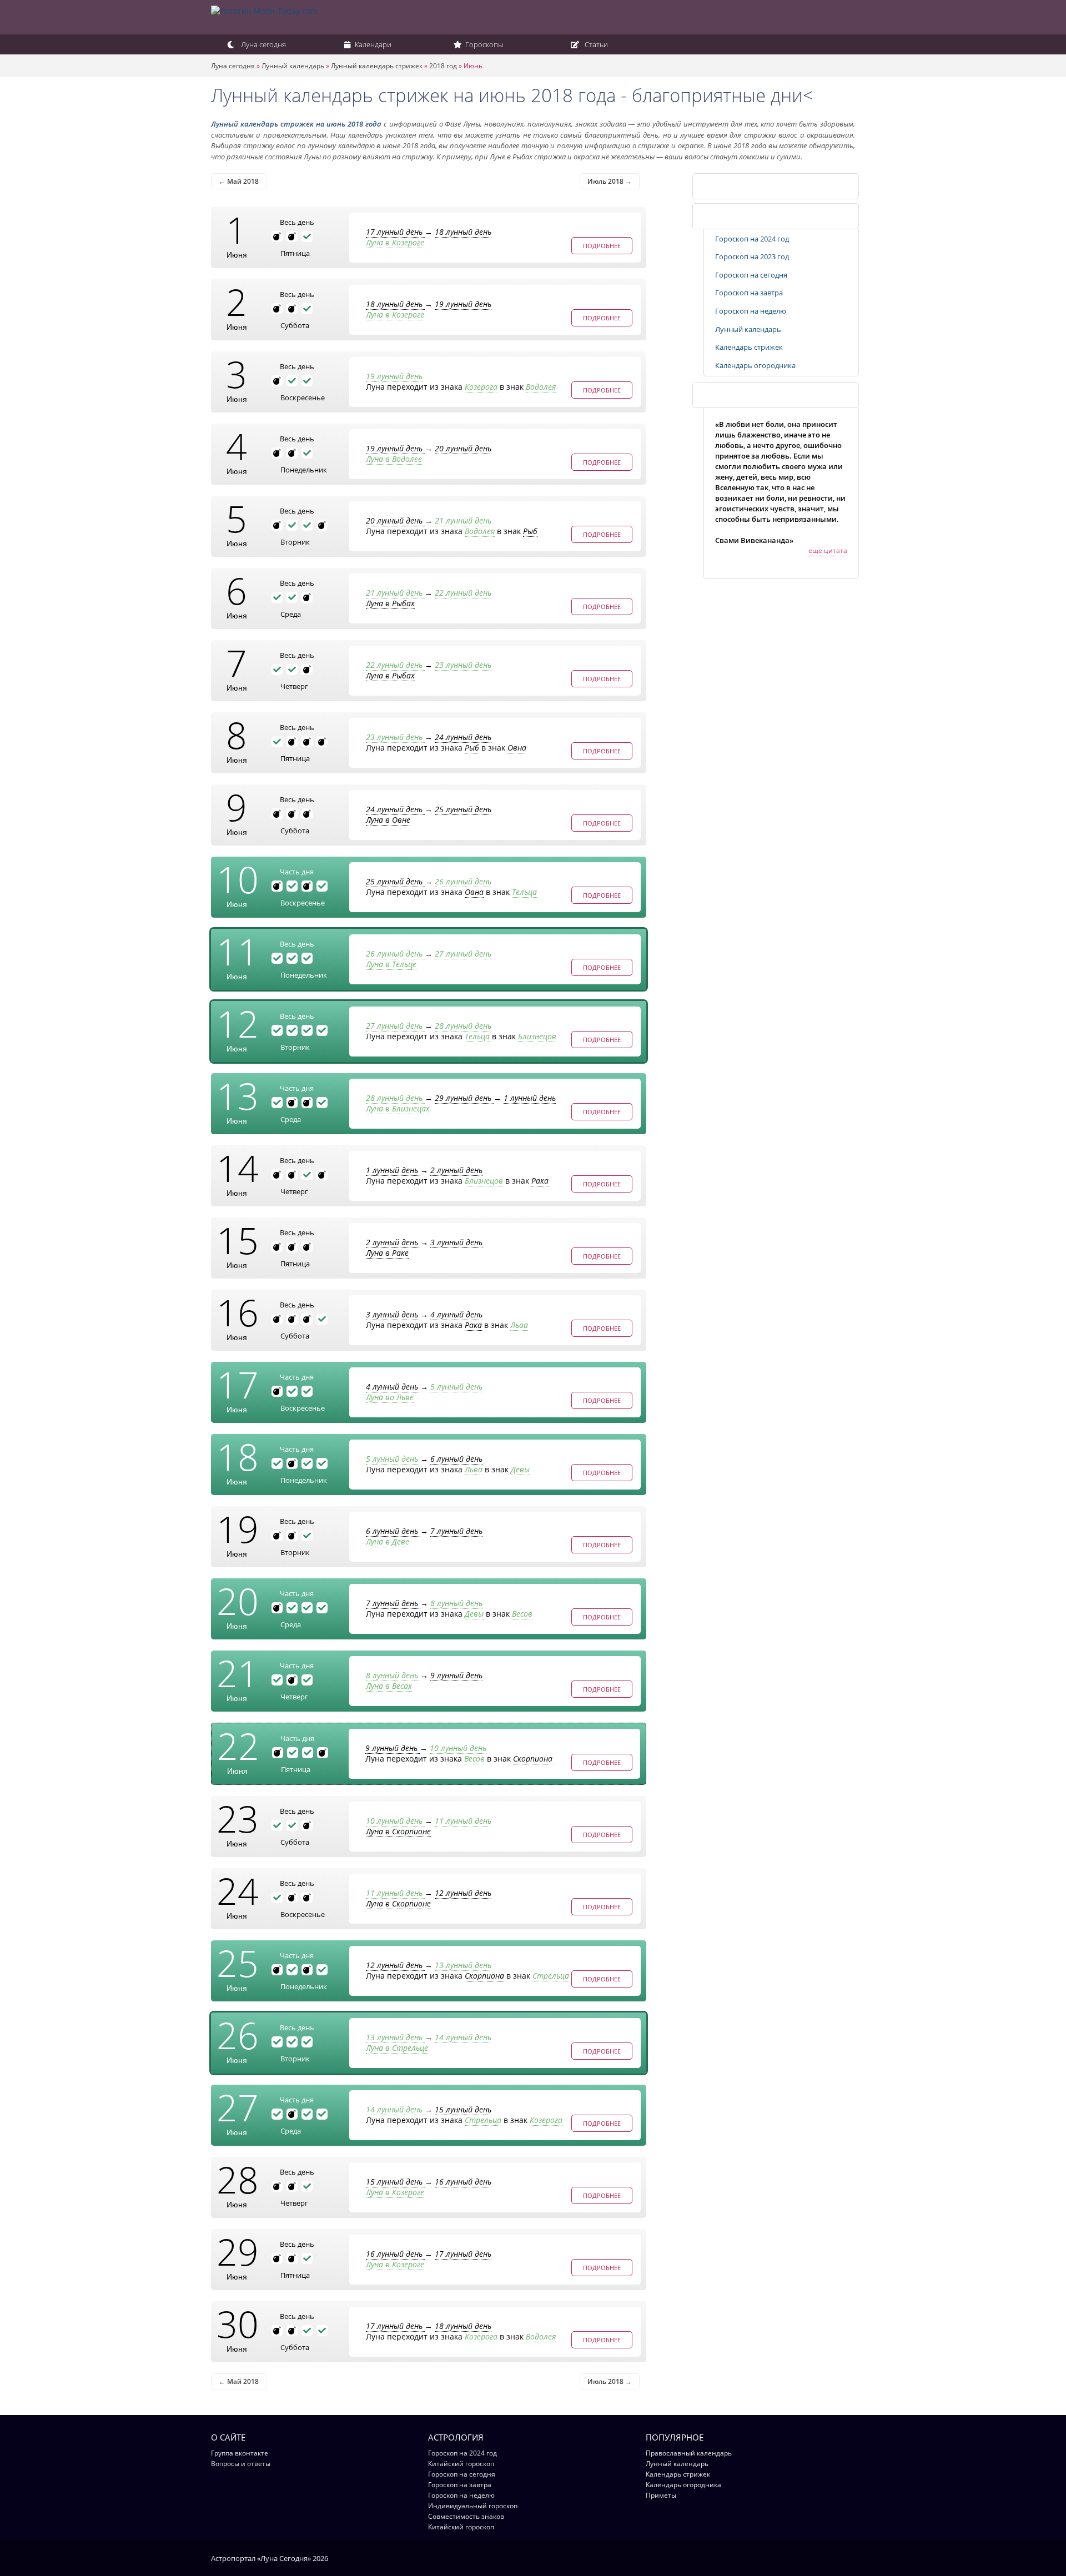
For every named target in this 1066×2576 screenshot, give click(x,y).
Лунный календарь (293, 66)
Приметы (661, 2495)
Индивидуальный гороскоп (473, 2506)
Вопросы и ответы (241, 2464)
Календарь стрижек (741, 186)
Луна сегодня (263, 44)
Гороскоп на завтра (749, 293)
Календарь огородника (755, 365)
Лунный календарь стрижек (377, 66)
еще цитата (828, 550)
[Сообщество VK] (850, 2558)
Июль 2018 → (610, 181)
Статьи (595, 44)
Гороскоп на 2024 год (752, 239)
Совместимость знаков (466, 2516)
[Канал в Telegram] (835, 2558)
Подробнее (602, 246)
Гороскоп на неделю (751, 311)
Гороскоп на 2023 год (752, 256)
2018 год (443, 66)
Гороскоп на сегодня (751, 275)
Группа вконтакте (240, 2453)
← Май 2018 (239, 181)
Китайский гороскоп (461, 2464)
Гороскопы (483, 44)
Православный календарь (689, 2453)
